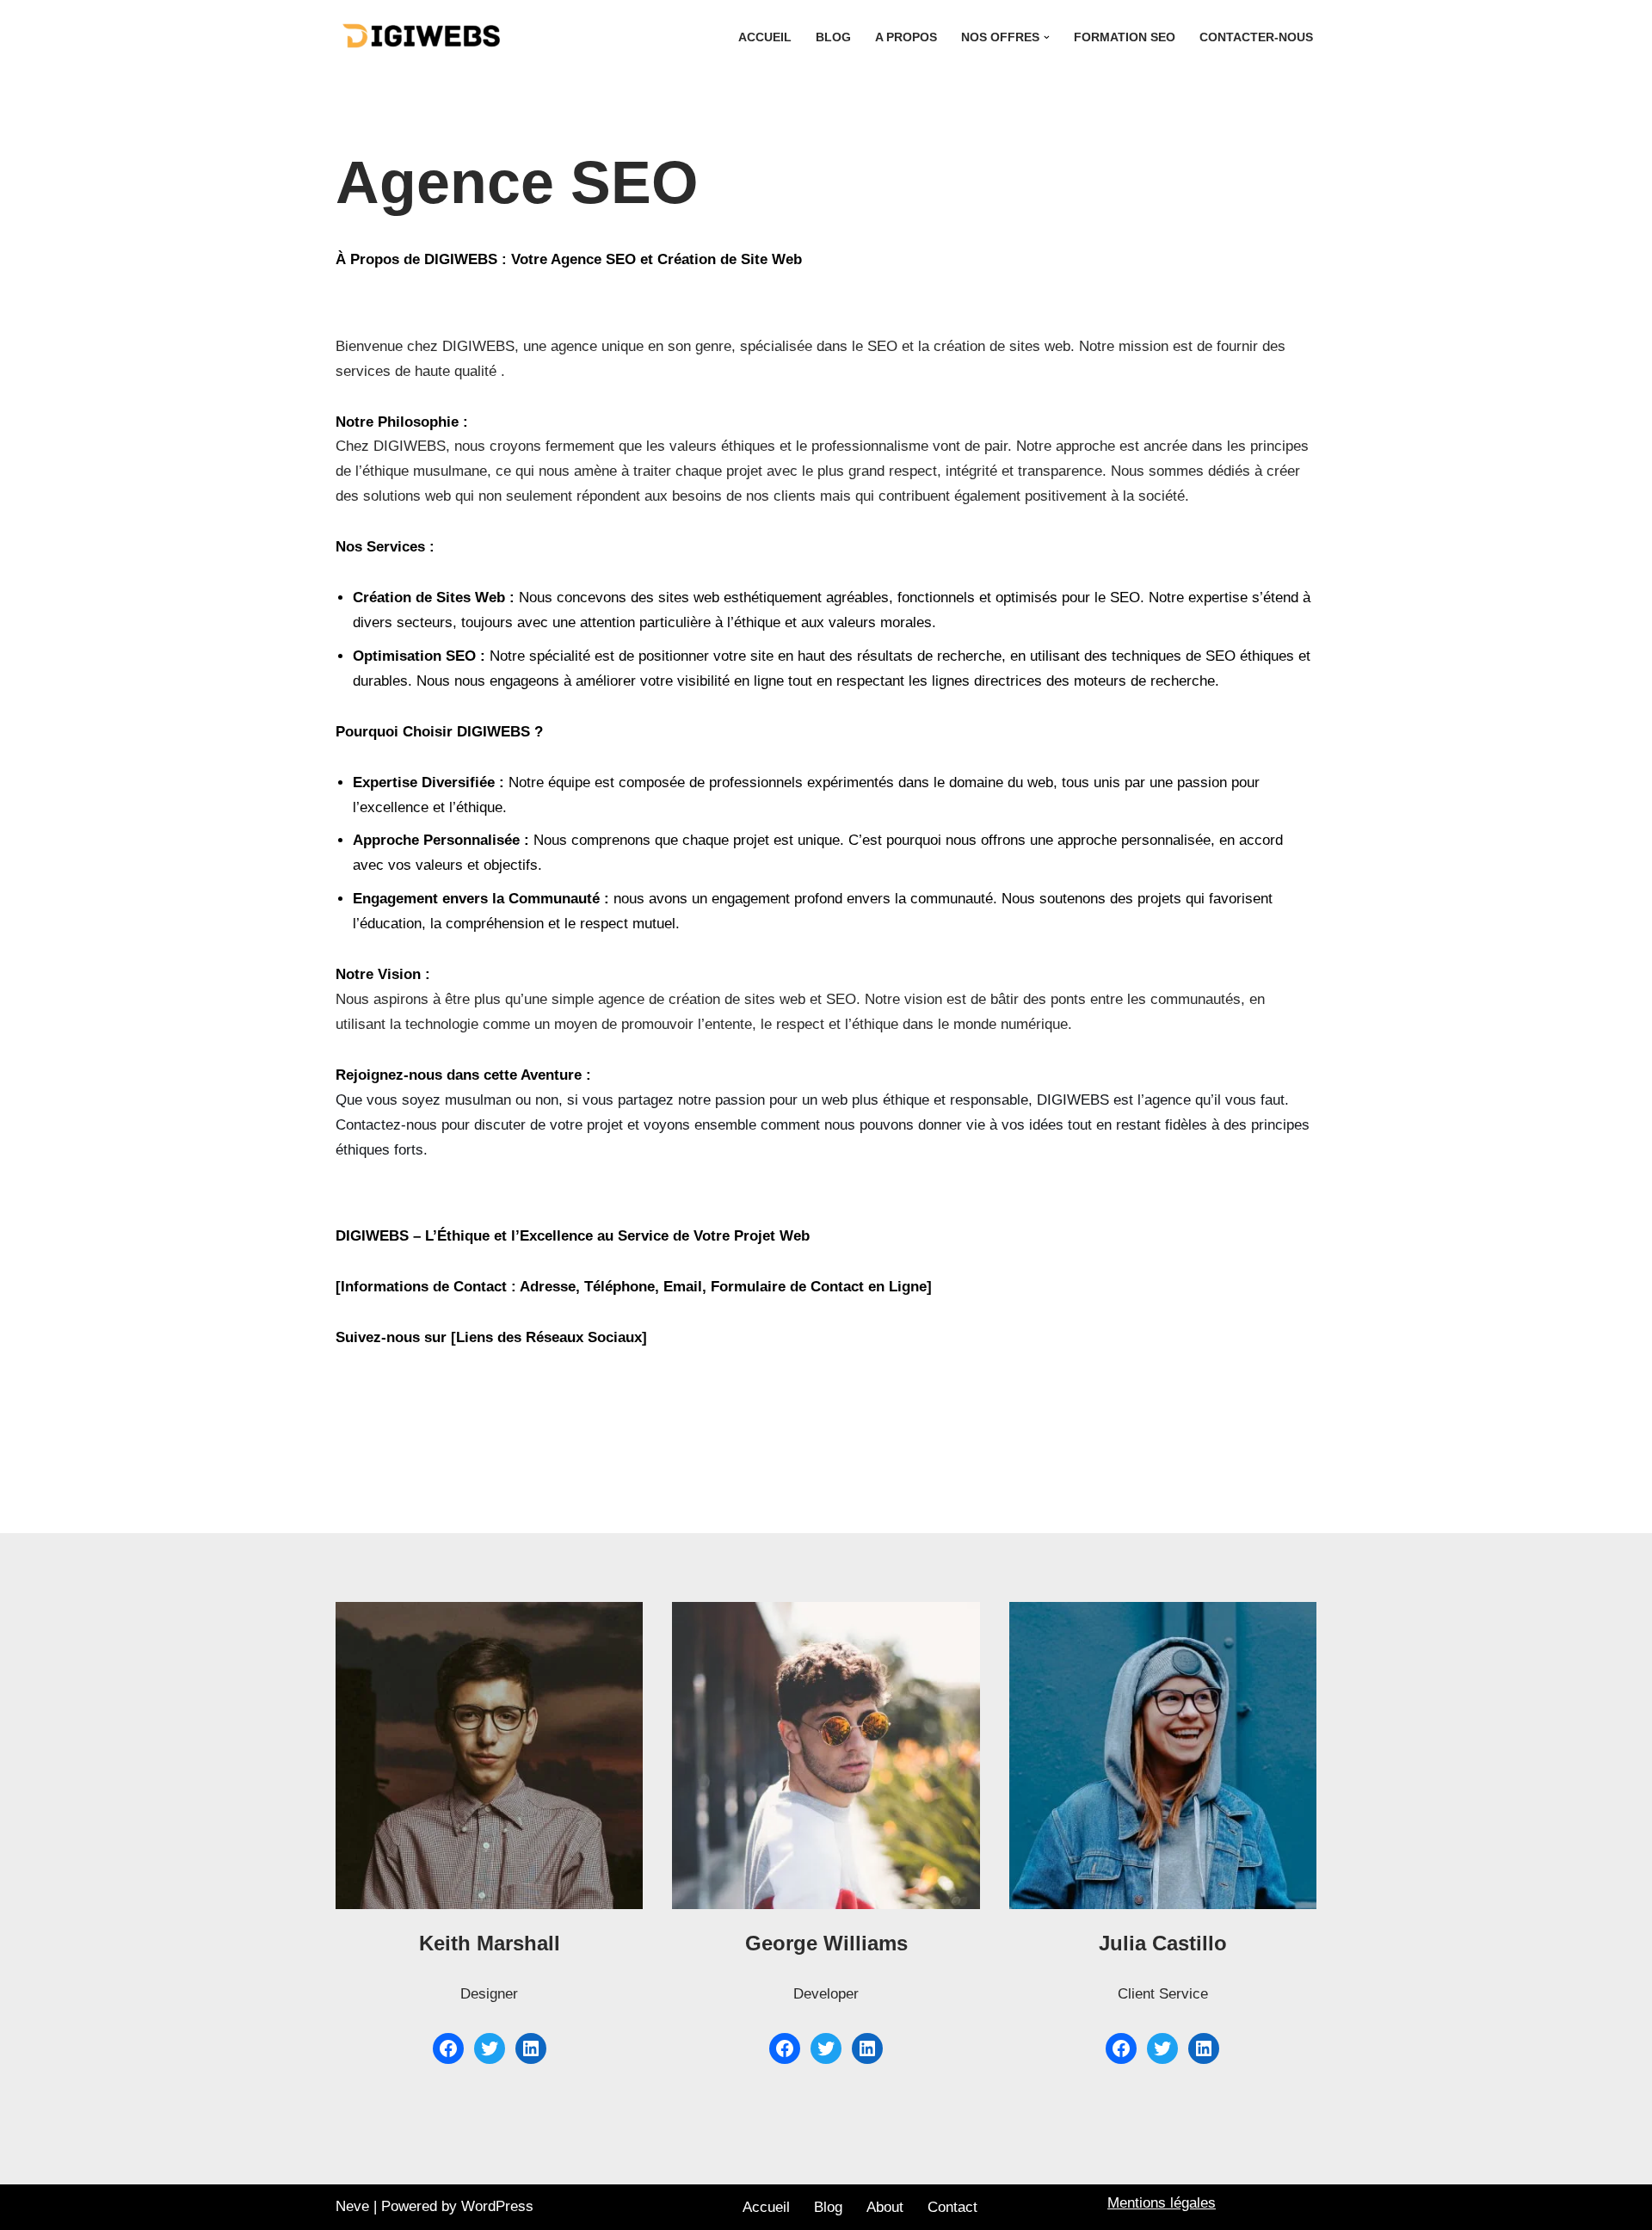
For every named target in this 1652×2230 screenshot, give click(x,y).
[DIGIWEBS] (422, 37)
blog (833, 37)
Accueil (765, 37)
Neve (352, 2206)
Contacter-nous (1256, 37)
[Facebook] (448, 2048)
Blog (828, 2207)
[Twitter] (490, 2048)
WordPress (497, 2206)
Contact (952, 2207)
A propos (906, 37)
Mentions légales (1162, 2203)
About (885, 2207)
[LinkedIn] (531, 2048)
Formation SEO (1125, 37)
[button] (1047, 37)
